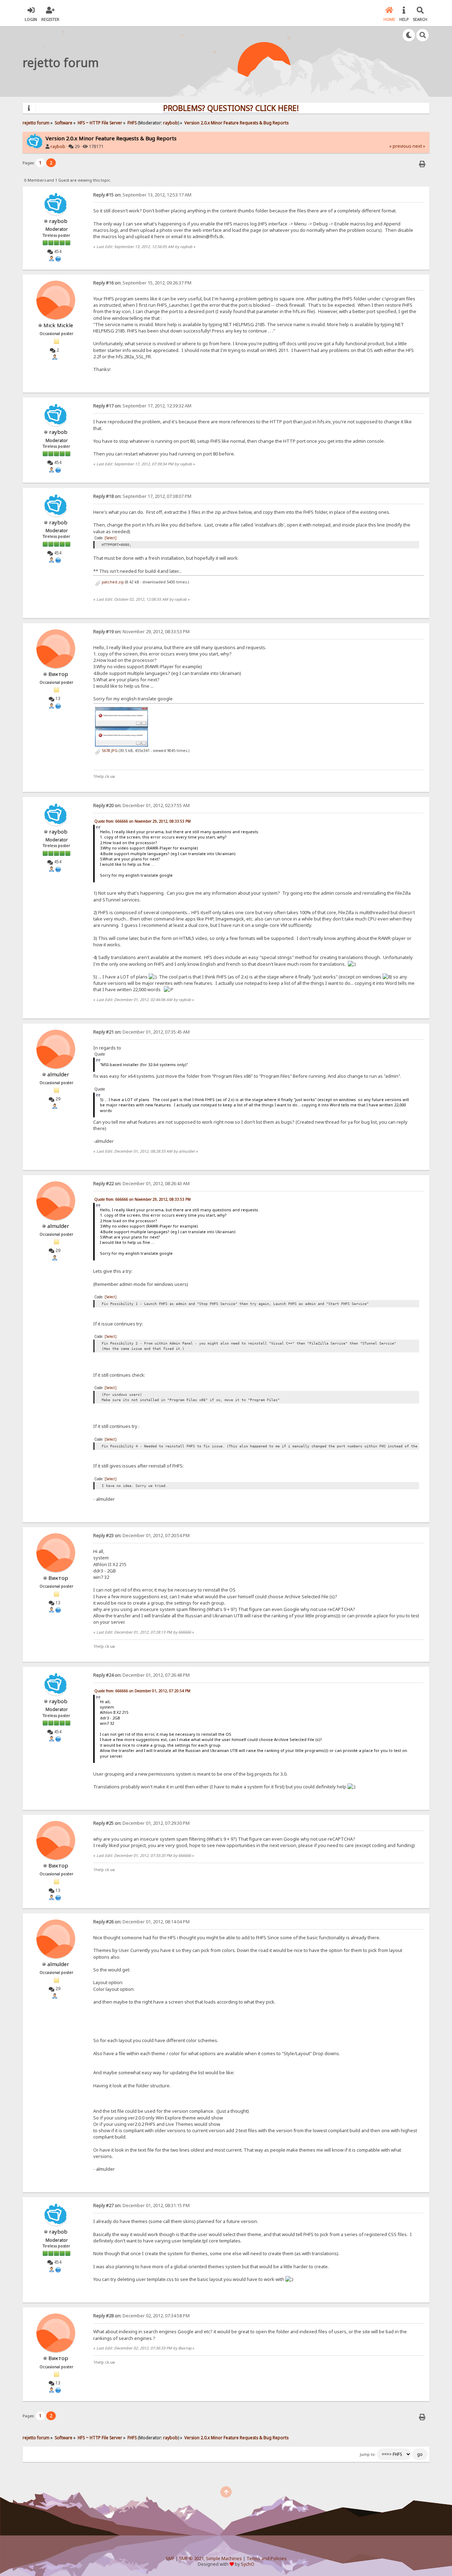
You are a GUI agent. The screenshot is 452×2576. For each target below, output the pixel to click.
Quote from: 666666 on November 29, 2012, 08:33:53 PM (142, 821)
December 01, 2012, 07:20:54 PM (141, 1536)
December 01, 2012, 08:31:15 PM (141, 2206)
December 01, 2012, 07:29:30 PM (141, 1823)
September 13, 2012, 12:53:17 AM (142, 195)
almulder (58, 1074)
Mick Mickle (58, 325)
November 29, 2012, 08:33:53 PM (141, 632)
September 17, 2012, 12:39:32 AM (142, 406)
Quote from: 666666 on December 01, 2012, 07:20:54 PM (142, 1691)
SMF (170, 2559)
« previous (400, 146)
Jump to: (368, 2454)
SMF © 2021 (191, 2559)
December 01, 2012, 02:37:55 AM (141, 805)
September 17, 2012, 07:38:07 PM (142, 496)
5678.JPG (109, 751)
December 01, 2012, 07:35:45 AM (141, 1032)
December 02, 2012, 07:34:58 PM (141, 2316)
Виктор (58, 674)
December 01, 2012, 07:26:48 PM (141, 1675)
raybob (171, 123)
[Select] (111, 538)
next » (419, 146)
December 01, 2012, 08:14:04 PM (141, 1922)
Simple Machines (224, 2559)
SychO (248, 2564)
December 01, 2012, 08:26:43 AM (141, 1184)
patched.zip (112, 582)
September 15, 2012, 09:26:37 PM (142, 283)
